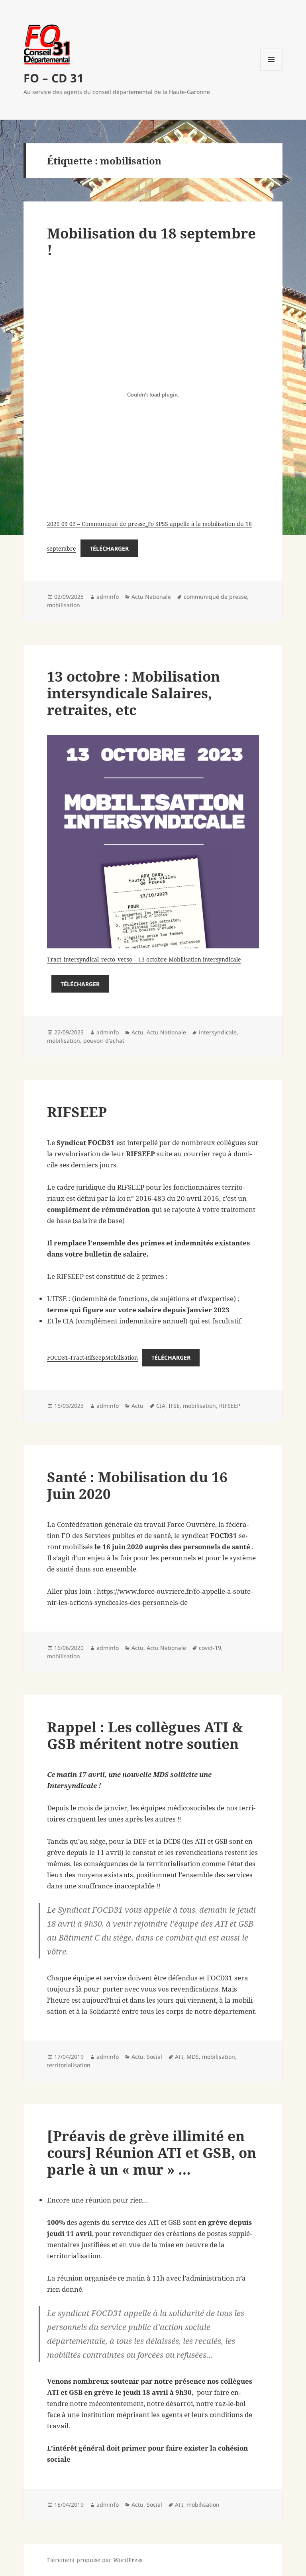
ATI (179, 2057)
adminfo (108, 597)
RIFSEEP (77, 1112)
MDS (193, 2057)
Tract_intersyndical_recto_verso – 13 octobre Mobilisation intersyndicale (144, 959)
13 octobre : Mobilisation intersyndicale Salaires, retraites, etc (133, 693)
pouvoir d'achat (104, 1041)
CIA (161, 1406)
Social (154, 2057)
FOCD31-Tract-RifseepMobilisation (92, 1357)
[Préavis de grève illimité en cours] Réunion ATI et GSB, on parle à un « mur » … (152, 2153)
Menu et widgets (272, 71)
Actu (137, 1032)
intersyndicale (218, 1032)
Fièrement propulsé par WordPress (95, 2560)
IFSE (174, 1406)
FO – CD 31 (54, 78)
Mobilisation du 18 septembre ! (151, 241)
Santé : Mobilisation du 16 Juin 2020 (137, 1485)
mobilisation (64, 605)
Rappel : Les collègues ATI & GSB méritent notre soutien (145, 1735)
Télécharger (109, 548)
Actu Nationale (151, 597)
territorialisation (69, 2065)
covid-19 (210, 1648)
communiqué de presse (215, 597)
